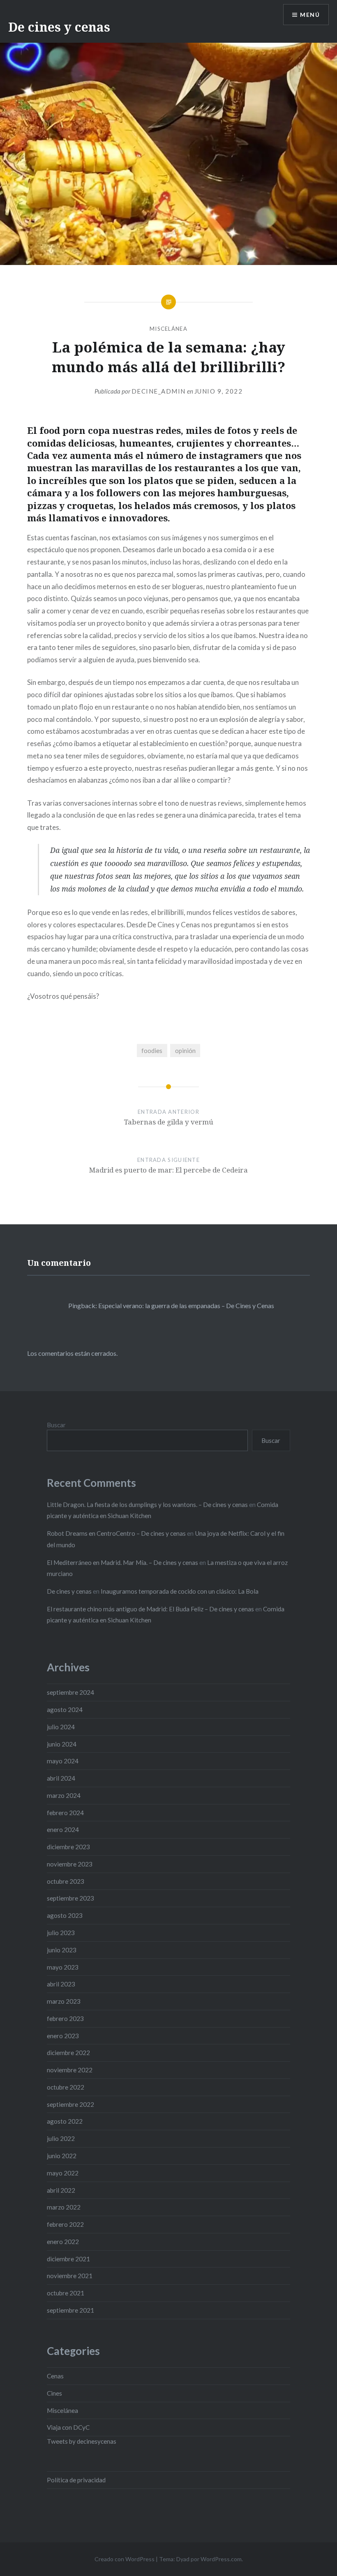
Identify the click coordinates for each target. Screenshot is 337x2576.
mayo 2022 (63, 2173)
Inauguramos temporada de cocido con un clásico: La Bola (180, 1591)
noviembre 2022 (70, 2070)
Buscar (56, 1425)
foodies (152, 1051)
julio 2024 (61, 1727)
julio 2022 (61, 2138)
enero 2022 (63, 2242)
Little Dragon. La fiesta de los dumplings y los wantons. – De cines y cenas (147, 1505)
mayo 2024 (63, 1761)
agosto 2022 (65, 2121)
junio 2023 (62, 1950)
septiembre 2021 (70, 2310)
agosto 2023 (65, 1915)
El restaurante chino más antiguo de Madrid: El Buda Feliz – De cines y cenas (150, 1609)
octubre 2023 (66, 1881)
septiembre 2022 (70, 2104)
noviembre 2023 (70, 1864)
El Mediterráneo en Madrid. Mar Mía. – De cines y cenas (122, 1562)
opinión (185, 1051)
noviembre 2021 (70, 2276)
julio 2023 (61, 1933)
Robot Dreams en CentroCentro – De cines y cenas (116, 1533)
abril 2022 (61, 2190)
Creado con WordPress (125, 2559)
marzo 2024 (64, 1795)
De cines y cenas (59, 27)
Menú (310, 15)
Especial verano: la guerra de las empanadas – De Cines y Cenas (186, 1305)
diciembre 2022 (68, 2053)
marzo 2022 (64, 2207)
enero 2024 (63, 1829)
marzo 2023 (64, 2001)
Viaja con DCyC (68, 2427)
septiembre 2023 (70, 1898)
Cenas (55, 2376)
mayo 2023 (63, 1967)
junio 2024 (62, 1744)
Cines (54, 2393)
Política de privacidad (76, 2480)
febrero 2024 (65, 1813)
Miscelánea (168, 329)
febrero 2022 (65, 2224)
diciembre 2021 (68, 2259)
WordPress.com (221, 2559)
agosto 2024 (65, 1710)
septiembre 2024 (70, 1692)
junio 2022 (62, 2156)
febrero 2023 (65, 2018)
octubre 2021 (66, 2293)
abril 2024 (61, 1778)
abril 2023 (61, 1984)
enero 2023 (63, 2036)
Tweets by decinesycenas (82, 2441)
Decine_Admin (159, 391)
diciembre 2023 (68, 1847)
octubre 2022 (66, 2087)
